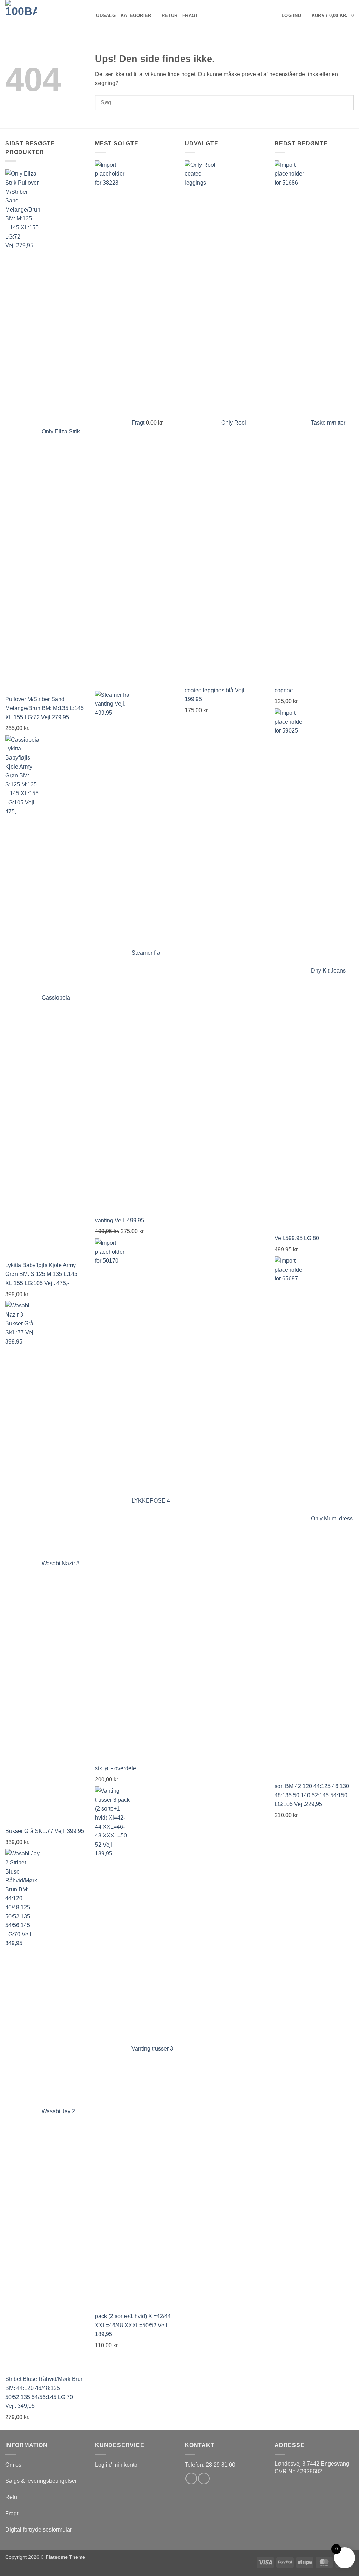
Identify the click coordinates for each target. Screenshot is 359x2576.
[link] (312, 2464)
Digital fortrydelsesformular (39, 2530)
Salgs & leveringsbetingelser (41, 2481)
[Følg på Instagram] (204, 2478)
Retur (170, 16)
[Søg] (89, 16)
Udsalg (106, 16)
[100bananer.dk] (40, 16)
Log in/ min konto (116, 2465)
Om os (13, 2465)
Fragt (190, 16)
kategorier (136, 16)
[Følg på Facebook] (191, 2478)
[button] (291, 16)
